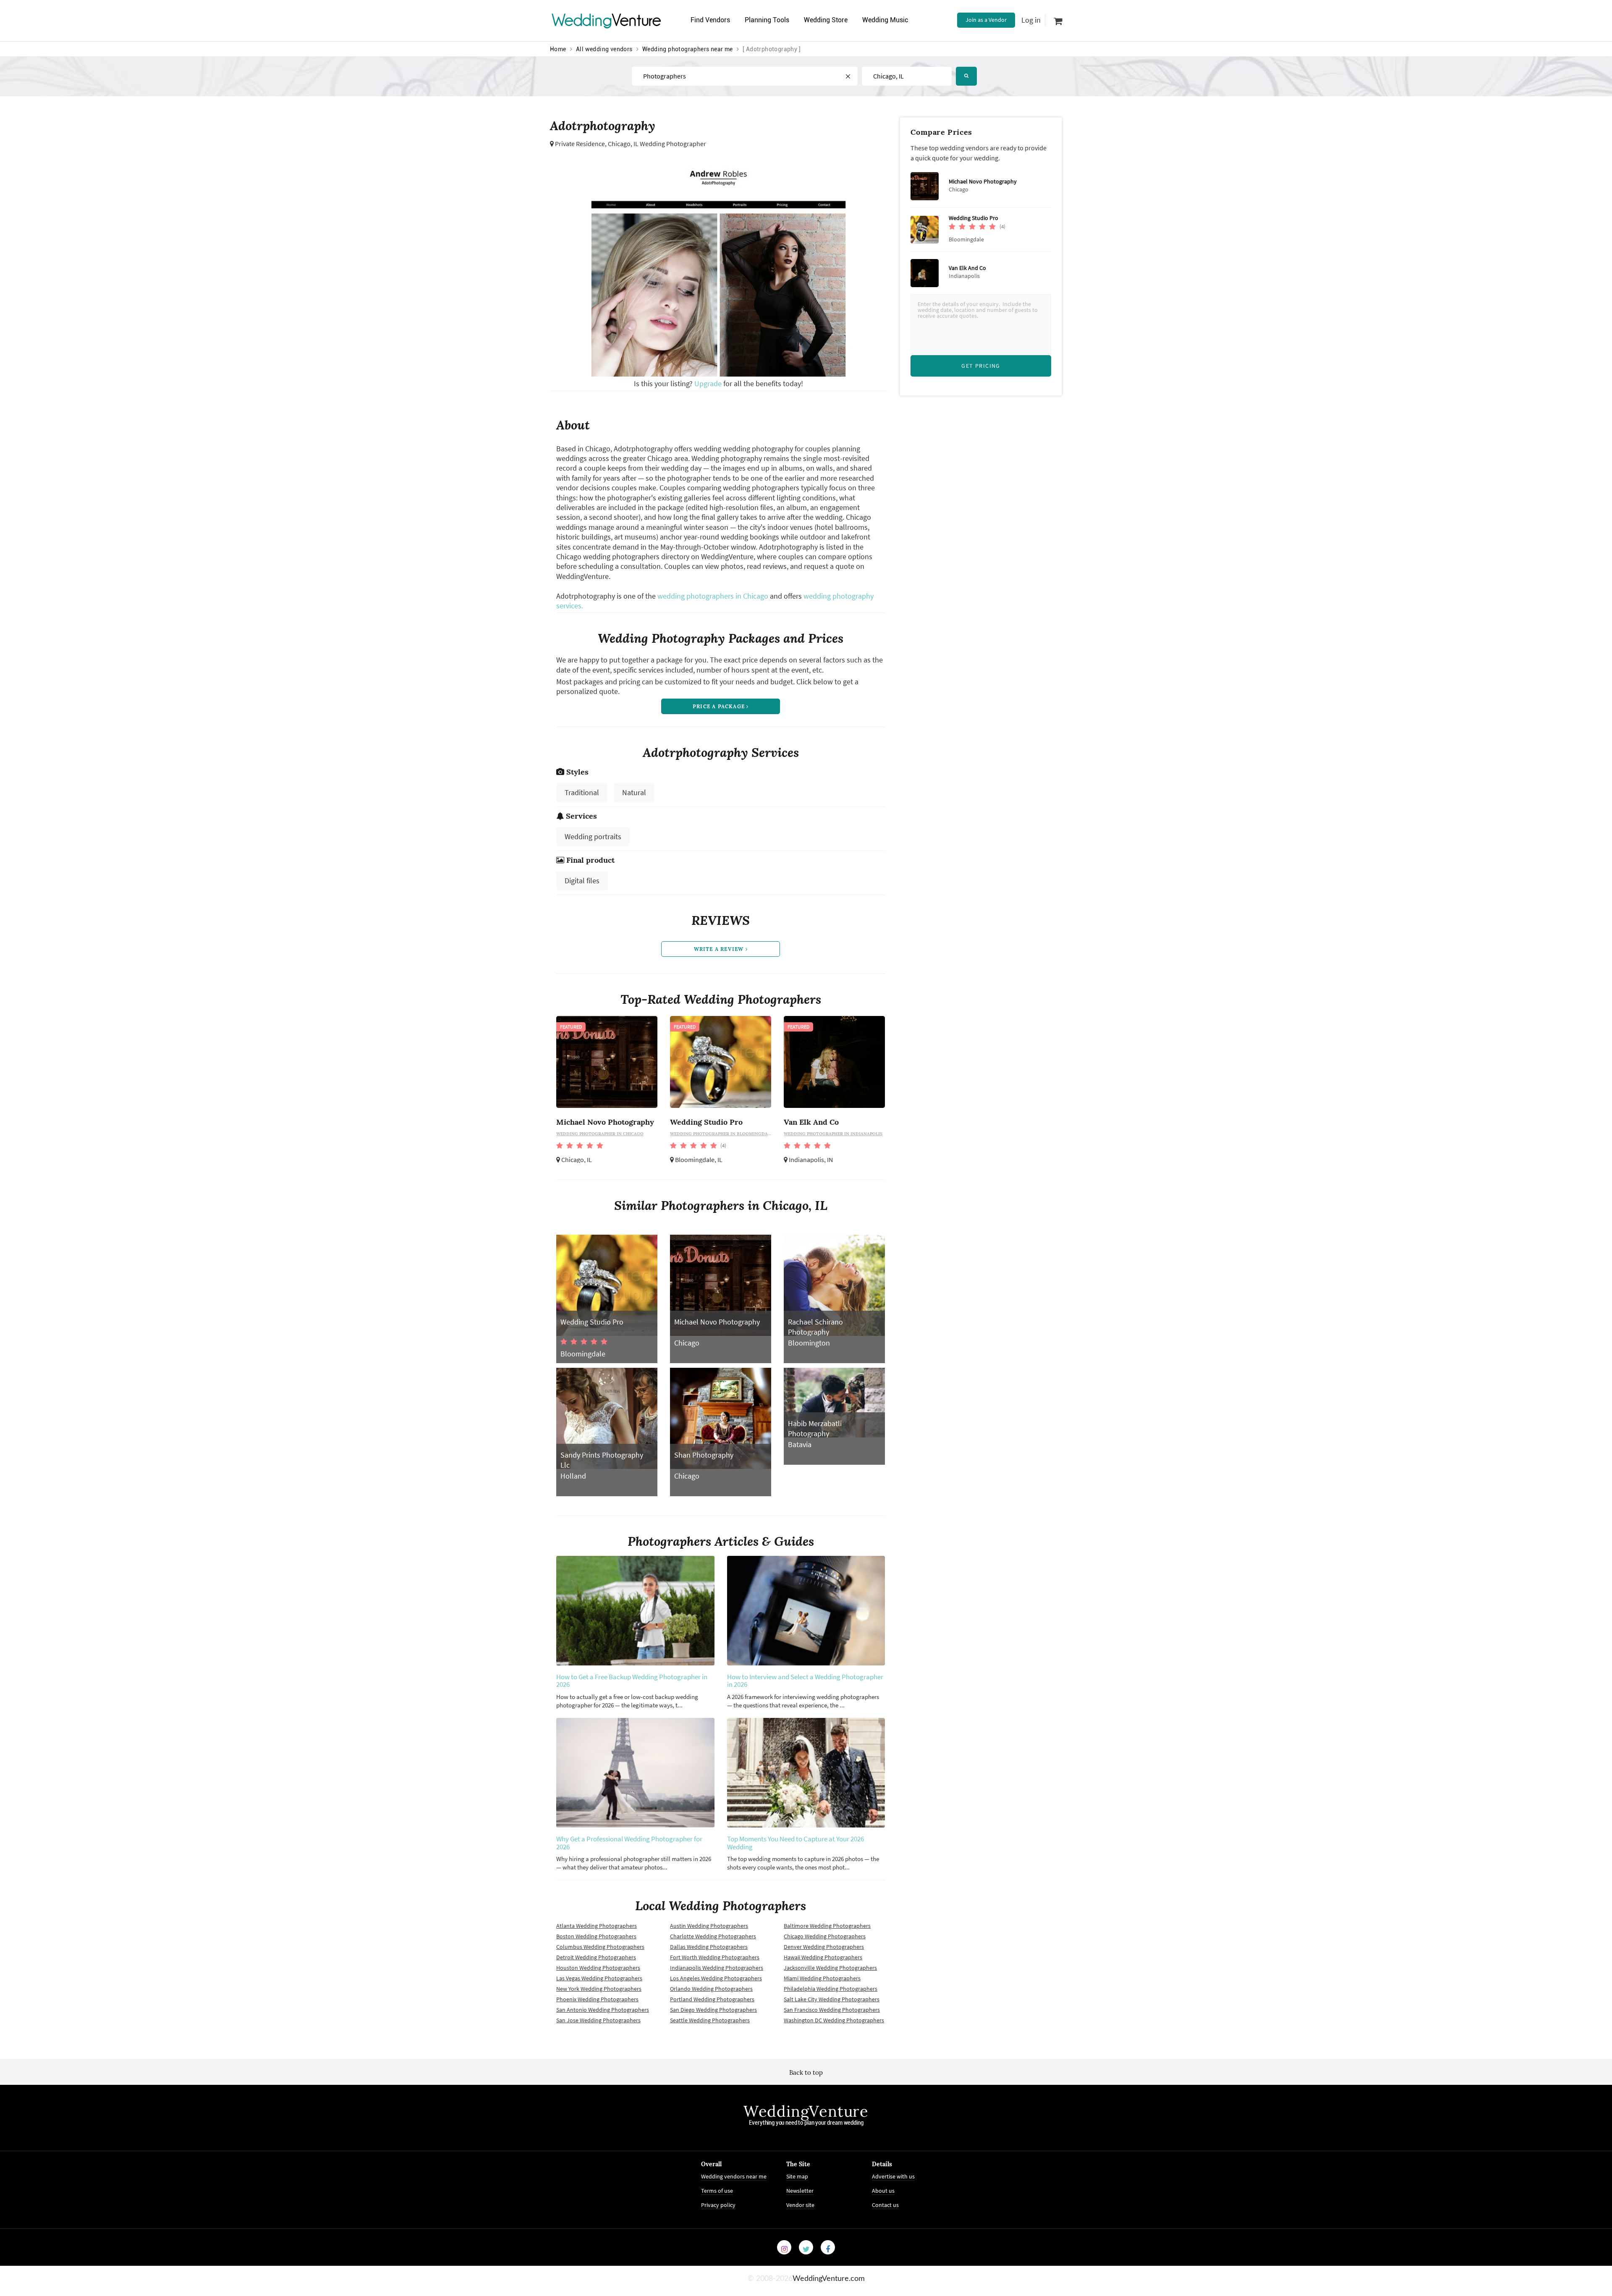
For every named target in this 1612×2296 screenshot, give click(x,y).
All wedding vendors (604, 49)
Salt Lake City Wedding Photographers (832, 1999)
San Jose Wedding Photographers (598, 2020)
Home (558, 49)
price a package (720, 706)
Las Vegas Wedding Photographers (599, 1978)
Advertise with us (893, 2176)
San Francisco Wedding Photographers (832, 2010)
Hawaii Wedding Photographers (823, 1957)
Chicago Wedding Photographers (825, 1936)
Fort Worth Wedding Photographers (715, 1957)
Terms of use (717, 2191)
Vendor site (800, 2205)
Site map (797, 2176)
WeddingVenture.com (829, 2279)
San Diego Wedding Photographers (713, 2010)
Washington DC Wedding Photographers (834, 2020)
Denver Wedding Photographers (824, 1947)
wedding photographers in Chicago (713, 596)
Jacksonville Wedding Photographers (830, 1968)
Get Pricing (981, 366)
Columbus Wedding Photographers (600, 1947)
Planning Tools (767, 20)
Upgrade (709, 384)
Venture (607, 20)
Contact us (885, 2205)
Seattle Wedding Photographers (710, 2020)
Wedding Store (826, 20)
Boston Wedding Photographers (596, 1936)
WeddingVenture (806, 2111)
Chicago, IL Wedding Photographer (657, 144)
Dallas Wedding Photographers (709, 1947)
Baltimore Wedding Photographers (827, 1926)
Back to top (806, 2072)
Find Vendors (710, 20)
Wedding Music (885, 20)
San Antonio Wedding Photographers (603, 2010)
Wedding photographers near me (688, 49)
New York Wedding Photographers (599, 1989)
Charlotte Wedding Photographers (713, 1936)
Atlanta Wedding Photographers (597, 1926)
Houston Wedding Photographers (598, 1968)
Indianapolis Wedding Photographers (717, 1968)
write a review (720, 949)
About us (883, 2191)
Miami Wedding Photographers (822, 1978)
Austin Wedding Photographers (709, 1926)
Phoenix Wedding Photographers (597, 1999)
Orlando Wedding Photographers (711, 1989)
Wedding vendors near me (734, 2176)
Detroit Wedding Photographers (596, 1957)
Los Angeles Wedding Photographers (716, 1978)
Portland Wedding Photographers (712, 1999)
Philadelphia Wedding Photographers (831, 1989)
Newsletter (800, 2191)
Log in (1031, 20)
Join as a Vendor (986, 20)
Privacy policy (718, 2205)
